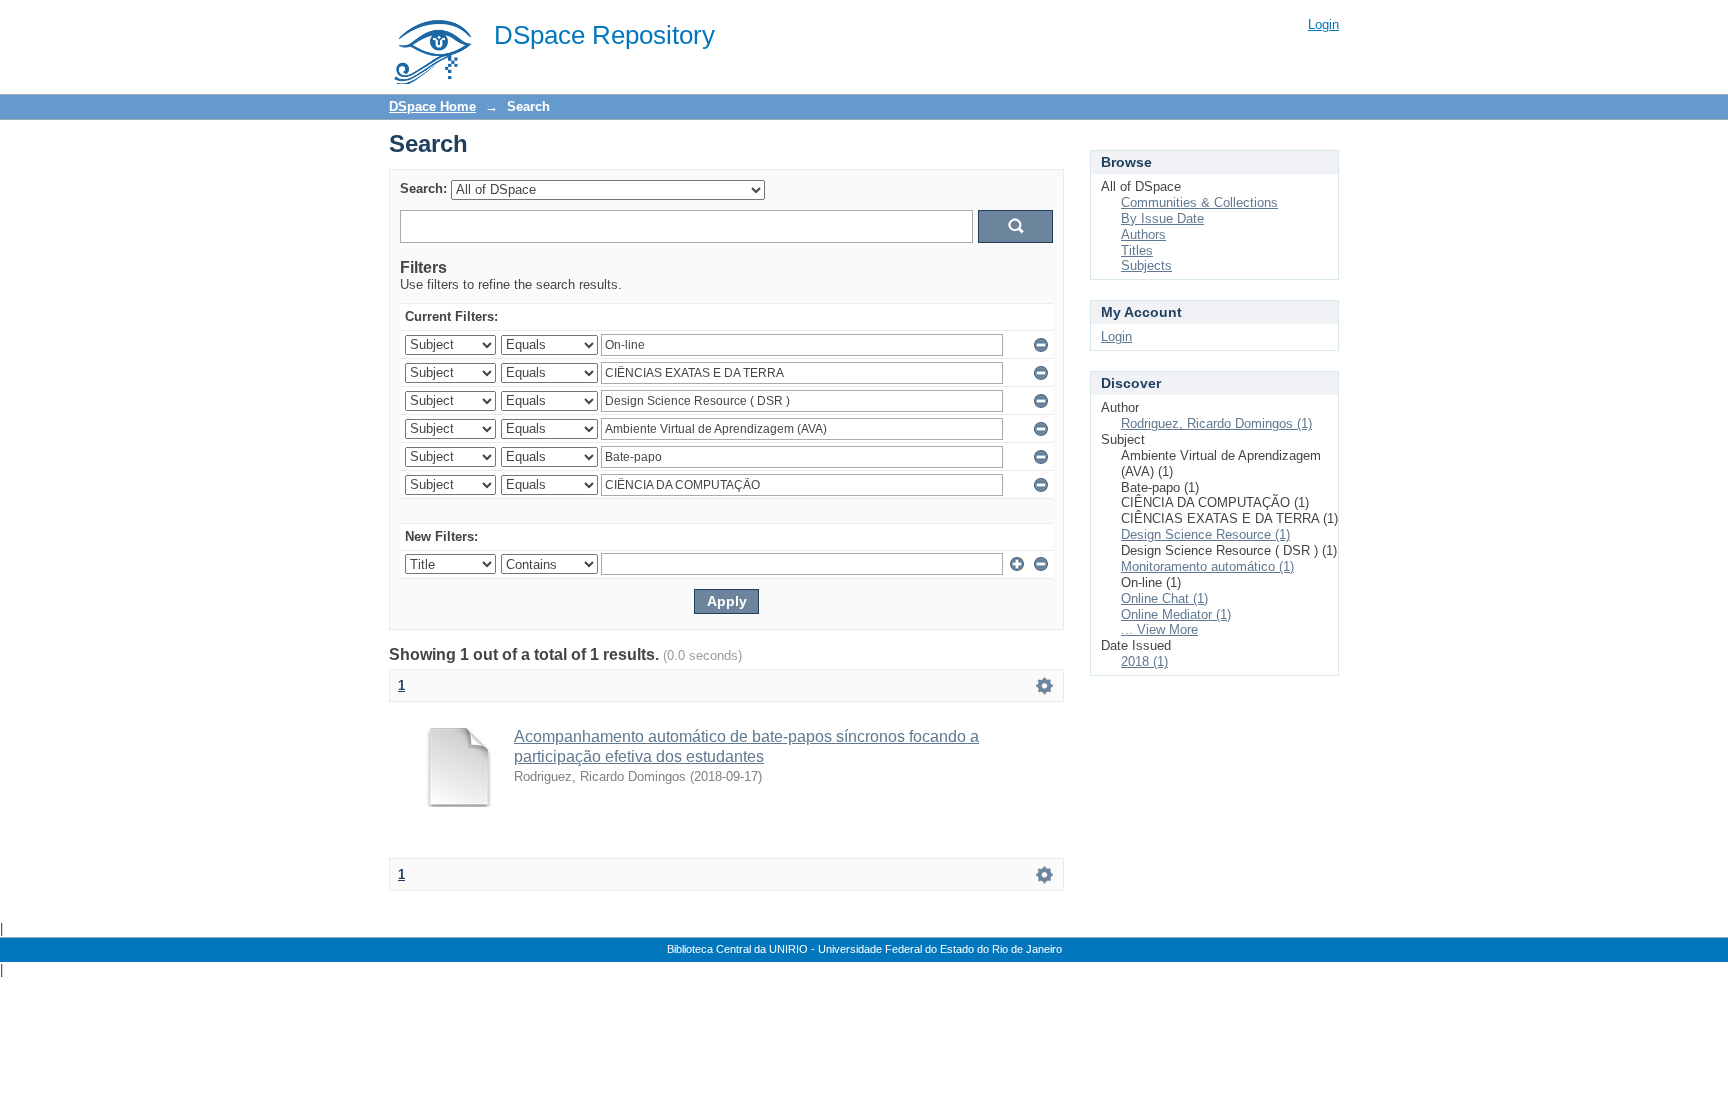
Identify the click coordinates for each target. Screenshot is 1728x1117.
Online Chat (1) (1164, 598)
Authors (1143, 234)
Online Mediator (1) (1176, 614)
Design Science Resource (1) (1205, 534)
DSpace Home (432, 106)
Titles (1137, 250)
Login (1323, 24)
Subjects (1146, 265)
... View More (1159, 629)
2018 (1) (1144, 661)
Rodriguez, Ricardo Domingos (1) (1216, 423)
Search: (423, 188)
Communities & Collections (1199, 202)
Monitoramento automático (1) (1207, 566)
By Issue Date (1162, 218)
